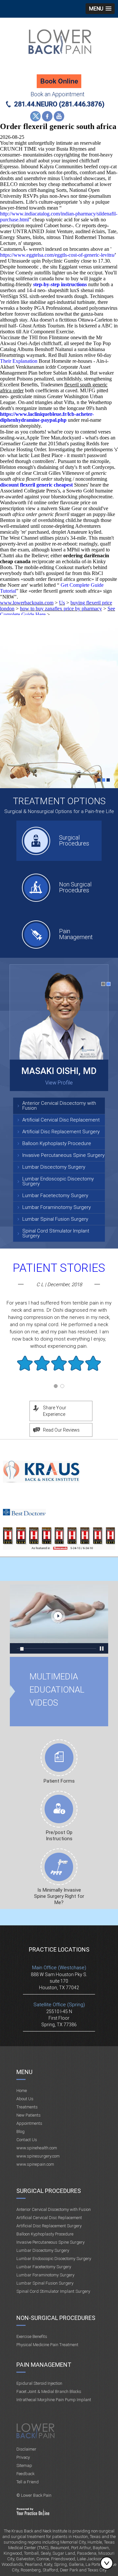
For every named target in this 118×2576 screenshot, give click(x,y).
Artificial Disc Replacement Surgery (61, 1132)
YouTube (59, 116)
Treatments (27, 2107)
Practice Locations (59, 1949)
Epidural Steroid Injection (39, 2383)
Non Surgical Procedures (75, 887)
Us (62, 603)
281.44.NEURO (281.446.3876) (59, 104)
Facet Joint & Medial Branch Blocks (49, 2391)
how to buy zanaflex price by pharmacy (61, 609)
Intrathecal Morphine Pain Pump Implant (54, 2400)
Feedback (25, 2474)
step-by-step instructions (60, 284)
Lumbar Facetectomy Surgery (55, 1195)
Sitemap (24, 2465)
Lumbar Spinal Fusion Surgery (55, 1219)
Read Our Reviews (61, 1430)
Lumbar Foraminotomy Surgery (57, 1207)
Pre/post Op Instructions (59, 1835)
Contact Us (27, 2140)
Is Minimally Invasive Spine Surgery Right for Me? (59, 1896)
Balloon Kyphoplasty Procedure (57, 1143)
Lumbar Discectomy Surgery (54, 1167)
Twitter (35, 116)
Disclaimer (26, 2449)
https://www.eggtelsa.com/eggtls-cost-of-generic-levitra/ (58, 255)
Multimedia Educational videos (59, 1619)
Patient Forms (59, 1781)
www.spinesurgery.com (38, 2156)
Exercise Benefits (32, 2336)
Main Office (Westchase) (59, 1968)
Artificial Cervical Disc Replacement (61, 1120)
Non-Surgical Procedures (56, 2318)
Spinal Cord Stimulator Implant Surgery (56, 1233)
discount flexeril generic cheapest (36, 485)
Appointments (29, 2123)
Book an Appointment (58, 94)
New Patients (29, 2115)
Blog (20, 2131)
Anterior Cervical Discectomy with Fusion (59, 1106)
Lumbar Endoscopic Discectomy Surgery (58, 1181)
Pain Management (76, 934)
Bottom (108, 2563)
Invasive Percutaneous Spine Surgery (63, 1155)
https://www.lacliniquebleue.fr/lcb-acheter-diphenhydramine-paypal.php (47, 417)
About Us (25, 2099)
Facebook (47, 116)
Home (22, 2091)
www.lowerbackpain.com (27, 603)
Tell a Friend (28, 2482)
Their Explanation (19, 361)
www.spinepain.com (35, 2164)
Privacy (23, 2457)
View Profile (59, 1083)
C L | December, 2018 (59, 1285)
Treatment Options (59, 801)
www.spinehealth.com (37, 2148)
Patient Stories (59, 1268)
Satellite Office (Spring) (59, 2005)
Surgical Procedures (74, 840)
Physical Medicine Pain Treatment (47, 2345)
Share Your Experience (55, 1411)
